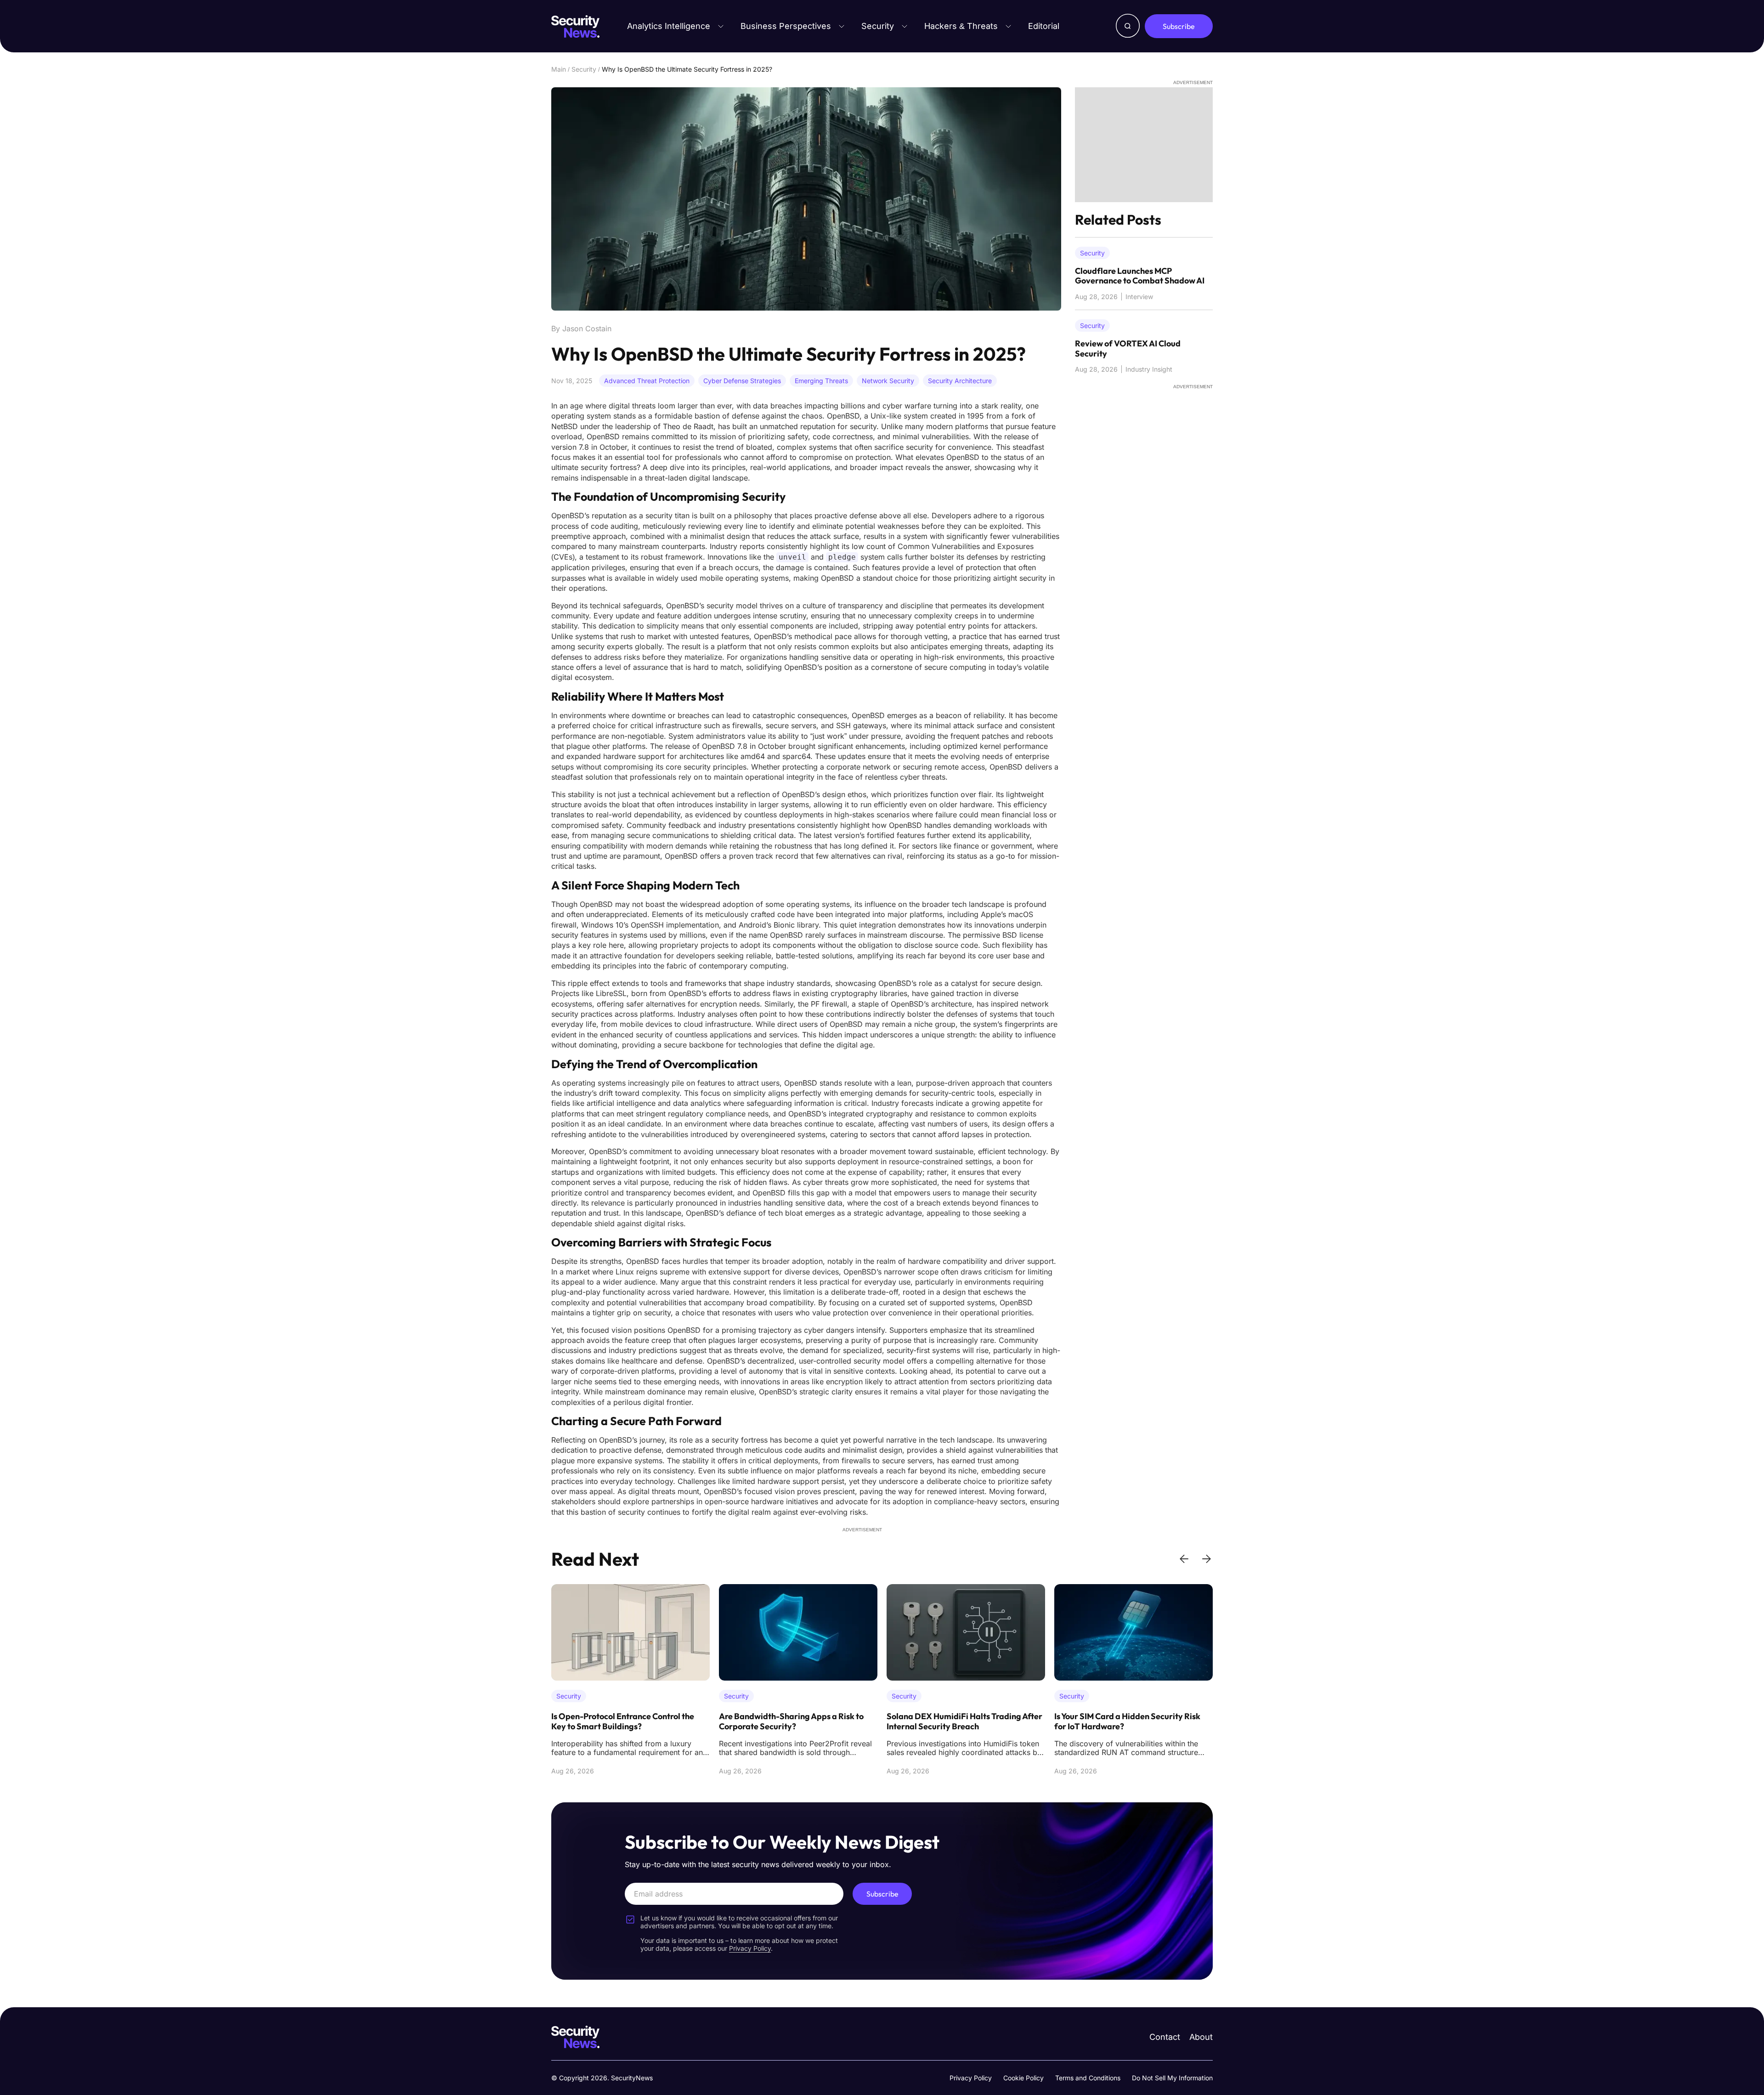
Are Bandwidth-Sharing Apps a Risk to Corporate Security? (624, 1721)
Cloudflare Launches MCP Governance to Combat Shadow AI (1140, 276)
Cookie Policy (1023, 2078)
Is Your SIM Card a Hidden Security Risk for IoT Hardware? (960, 1721)
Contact (1165, 2037)
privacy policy (750, 1948)
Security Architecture (960, 381)
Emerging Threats (821, 381)
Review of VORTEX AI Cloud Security (1128, 348)
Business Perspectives (786, 26)
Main (559, 69)
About (1201, 2037)
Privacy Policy (971, 2078)
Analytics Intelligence (669, 26)
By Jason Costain (581, 328)
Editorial (1044, 26)
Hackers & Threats (961, 26)
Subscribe (1179, 26)
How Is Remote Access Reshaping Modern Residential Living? (1132, 1721)
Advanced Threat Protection (647, 381)
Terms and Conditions (1088, 2078)
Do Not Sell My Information (1172, 2078)
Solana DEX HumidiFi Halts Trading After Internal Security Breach (797, 1721)
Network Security (888, 381)
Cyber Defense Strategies (742, 381)
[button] (1184, 1559)
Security (878, 26)
